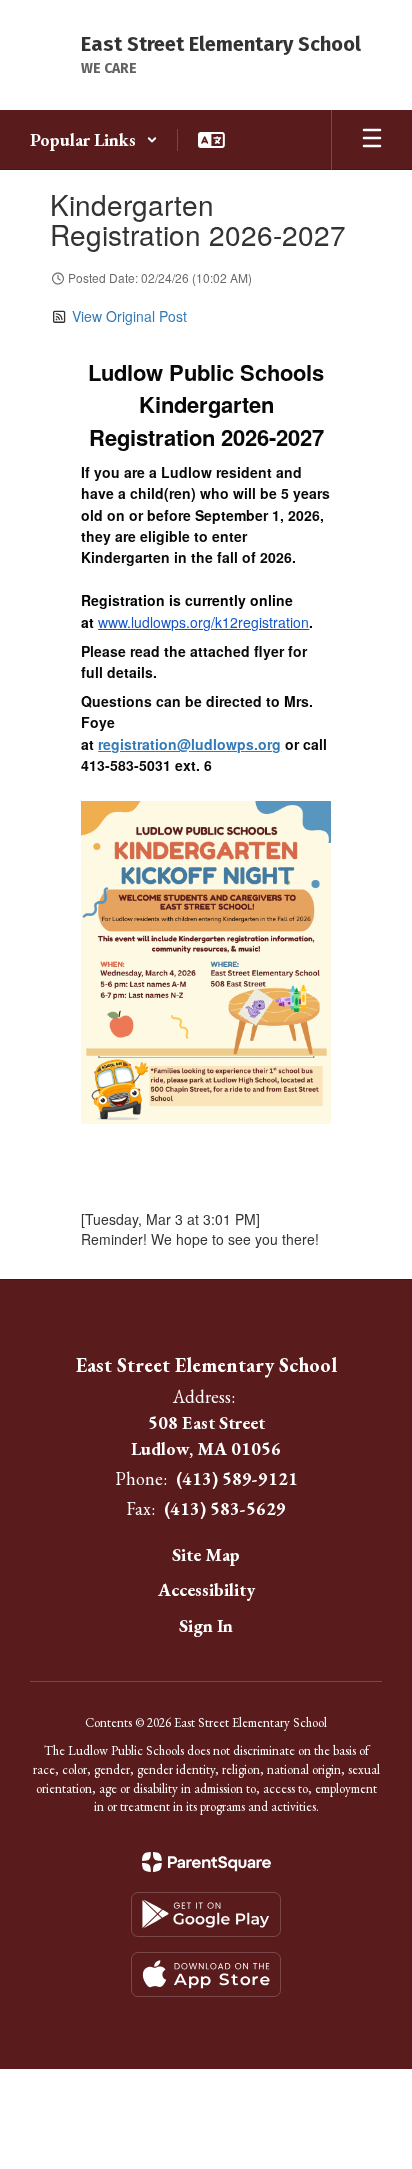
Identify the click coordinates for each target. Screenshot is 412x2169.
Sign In (206, 1625)
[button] (94, 140)
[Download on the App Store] (206, 1974)
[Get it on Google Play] (206, 1914)
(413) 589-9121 (237, 1478)
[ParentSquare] (206, 1862)
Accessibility (206, 1589)
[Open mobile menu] (372, 140)
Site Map (206, 1554)
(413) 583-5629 (225, 1508)
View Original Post (129, 316)
